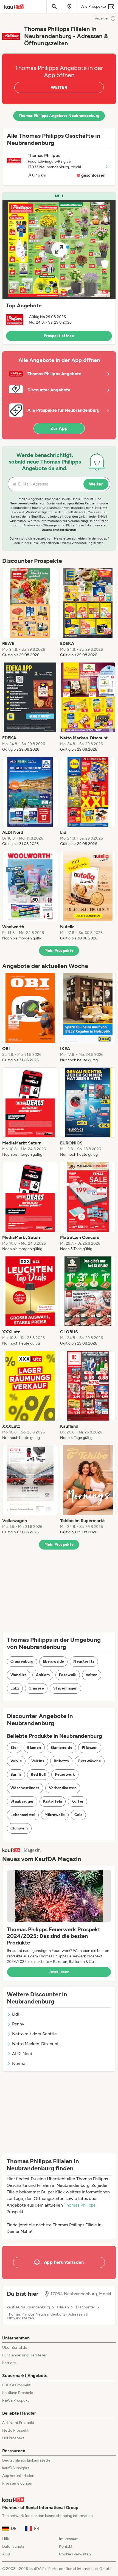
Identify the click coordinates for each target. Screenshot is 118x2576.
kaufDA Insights (16, 2468)
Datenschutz (13, 2546)
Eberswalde (54, 1661)
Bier (14, 1748)
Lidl (16, 2014)
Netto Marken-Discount (35, 2044)
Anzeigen (102, 18)
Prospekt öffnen (59, 336)
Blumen (34, 1748)
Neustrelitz (84, 1661)
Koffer (77, 1801)
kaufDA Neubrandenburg (28, 2307)
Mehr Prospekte (59, 951)
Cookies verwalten (75, 2554)
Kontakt (66, 2546)
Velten (92, 1675)
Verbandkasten (63, 1788)
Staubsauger (22, 1801)
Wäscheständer (25, 1788)
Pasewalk (68, 1675)
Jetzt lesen (59, 1972)
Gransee (36, 1688)
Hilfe (6, 2539)
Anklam (43, 1675)
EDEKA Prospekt (16, 2385)
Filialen (63, 2307)
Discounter (86, 2307)
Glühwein (19, 1828)
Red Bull (38, 1774)
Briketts (61, 1761)
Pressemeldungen (18, 2483)
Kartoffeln (53, 1801)
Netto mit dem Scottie (34, 2034)
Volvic (16, 1761)
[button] (59, 268)
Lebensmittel (23, 1815)
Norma (19, 2063)
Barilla (16, 1774)
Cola (78, 1815)
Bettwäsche (90, 1761)
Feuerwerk (65, 1774)
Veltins (38, 1761)
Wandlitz (19, 1675)
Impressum (69, 2539)
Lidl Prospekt (13, 2438)
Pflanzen (90, 1748)
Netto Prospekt (15, 2430)
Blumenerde (62, 1748)
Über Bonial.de (15, 2348)
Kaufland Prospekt (18, 2393)
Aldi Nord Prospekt (18, 2423)
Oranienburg (22, 1661)
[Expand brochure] (59, 249)
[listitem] (30, 613)
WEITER (59, 87)
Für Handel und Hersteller (24, 2355)
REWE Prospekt (16, 2400)
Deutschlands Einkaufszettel (27, 2460)
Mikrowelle (55, 1815)
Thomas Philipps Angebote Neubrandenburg (59, 116)
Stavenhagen (65, 1688)
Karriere (9, 2363)
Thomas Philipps (80, 2205)
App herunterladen (18, 2476)
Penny (18, 2024)
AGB (6, 2554)
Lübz (15, 1688)
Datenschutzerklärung (59, 530)
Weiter (96, 484)
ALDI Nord (22, 2054)
